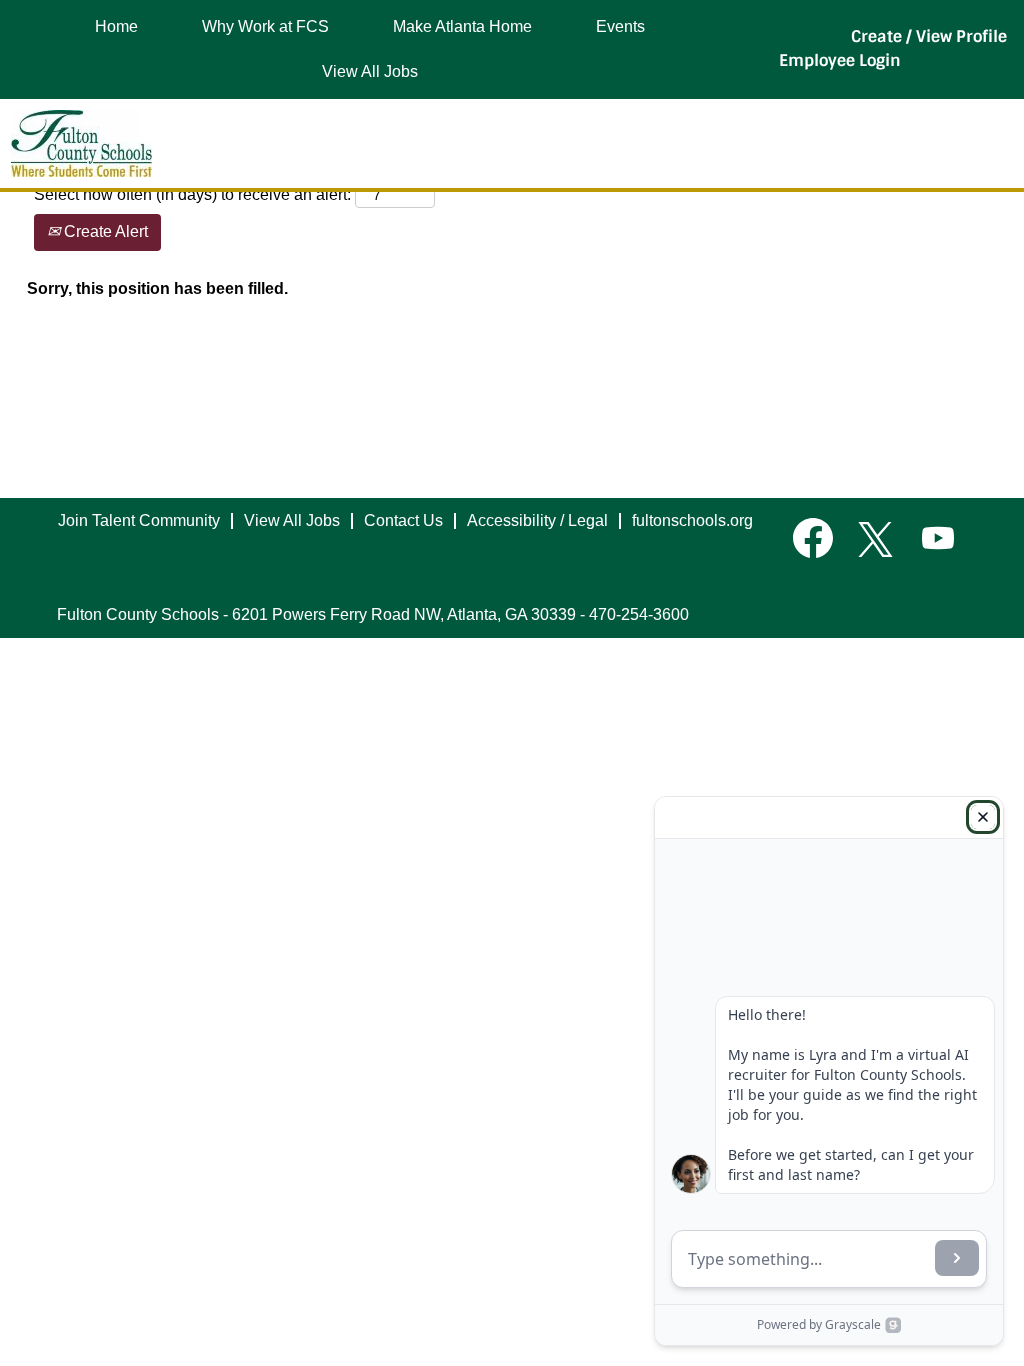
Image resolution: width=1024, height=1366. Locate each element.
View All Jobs (370, 71)
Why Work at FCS (265, 26)
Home (116, 26)
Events (620, 26)
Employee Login (840, 60)
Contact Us (403, 520)
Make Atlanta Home (462, 26)
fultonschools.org (692, 520)
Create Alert (104, 231)
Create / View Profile (929, 36)
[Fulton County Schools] (81, 143)
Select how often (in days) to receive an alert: (192, 194)
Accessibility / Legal (537, 520)
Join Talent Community (139, 520)
